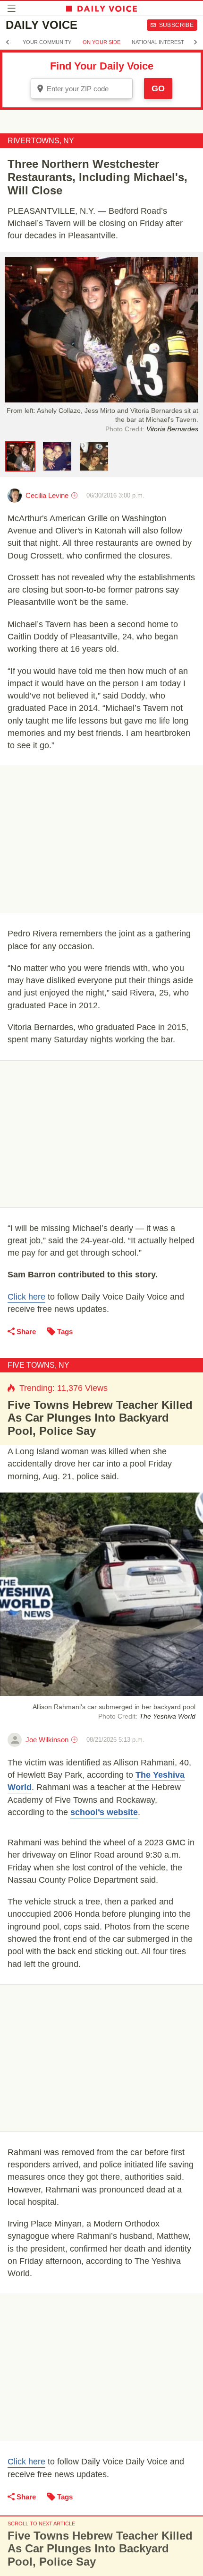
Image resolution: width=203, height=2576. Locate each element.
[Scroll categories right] (195, 42)
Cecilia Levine (47, 495)
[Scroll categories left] (8, 42)
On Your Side (101, 42)
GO (158, 88)
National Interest (158, 42)
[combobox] (82, 88)
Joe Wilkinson (47, 1740)
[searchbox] (88, 89)
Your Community (47, 42)
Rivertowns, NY (41, 141)
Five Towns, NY (38, 1365)
